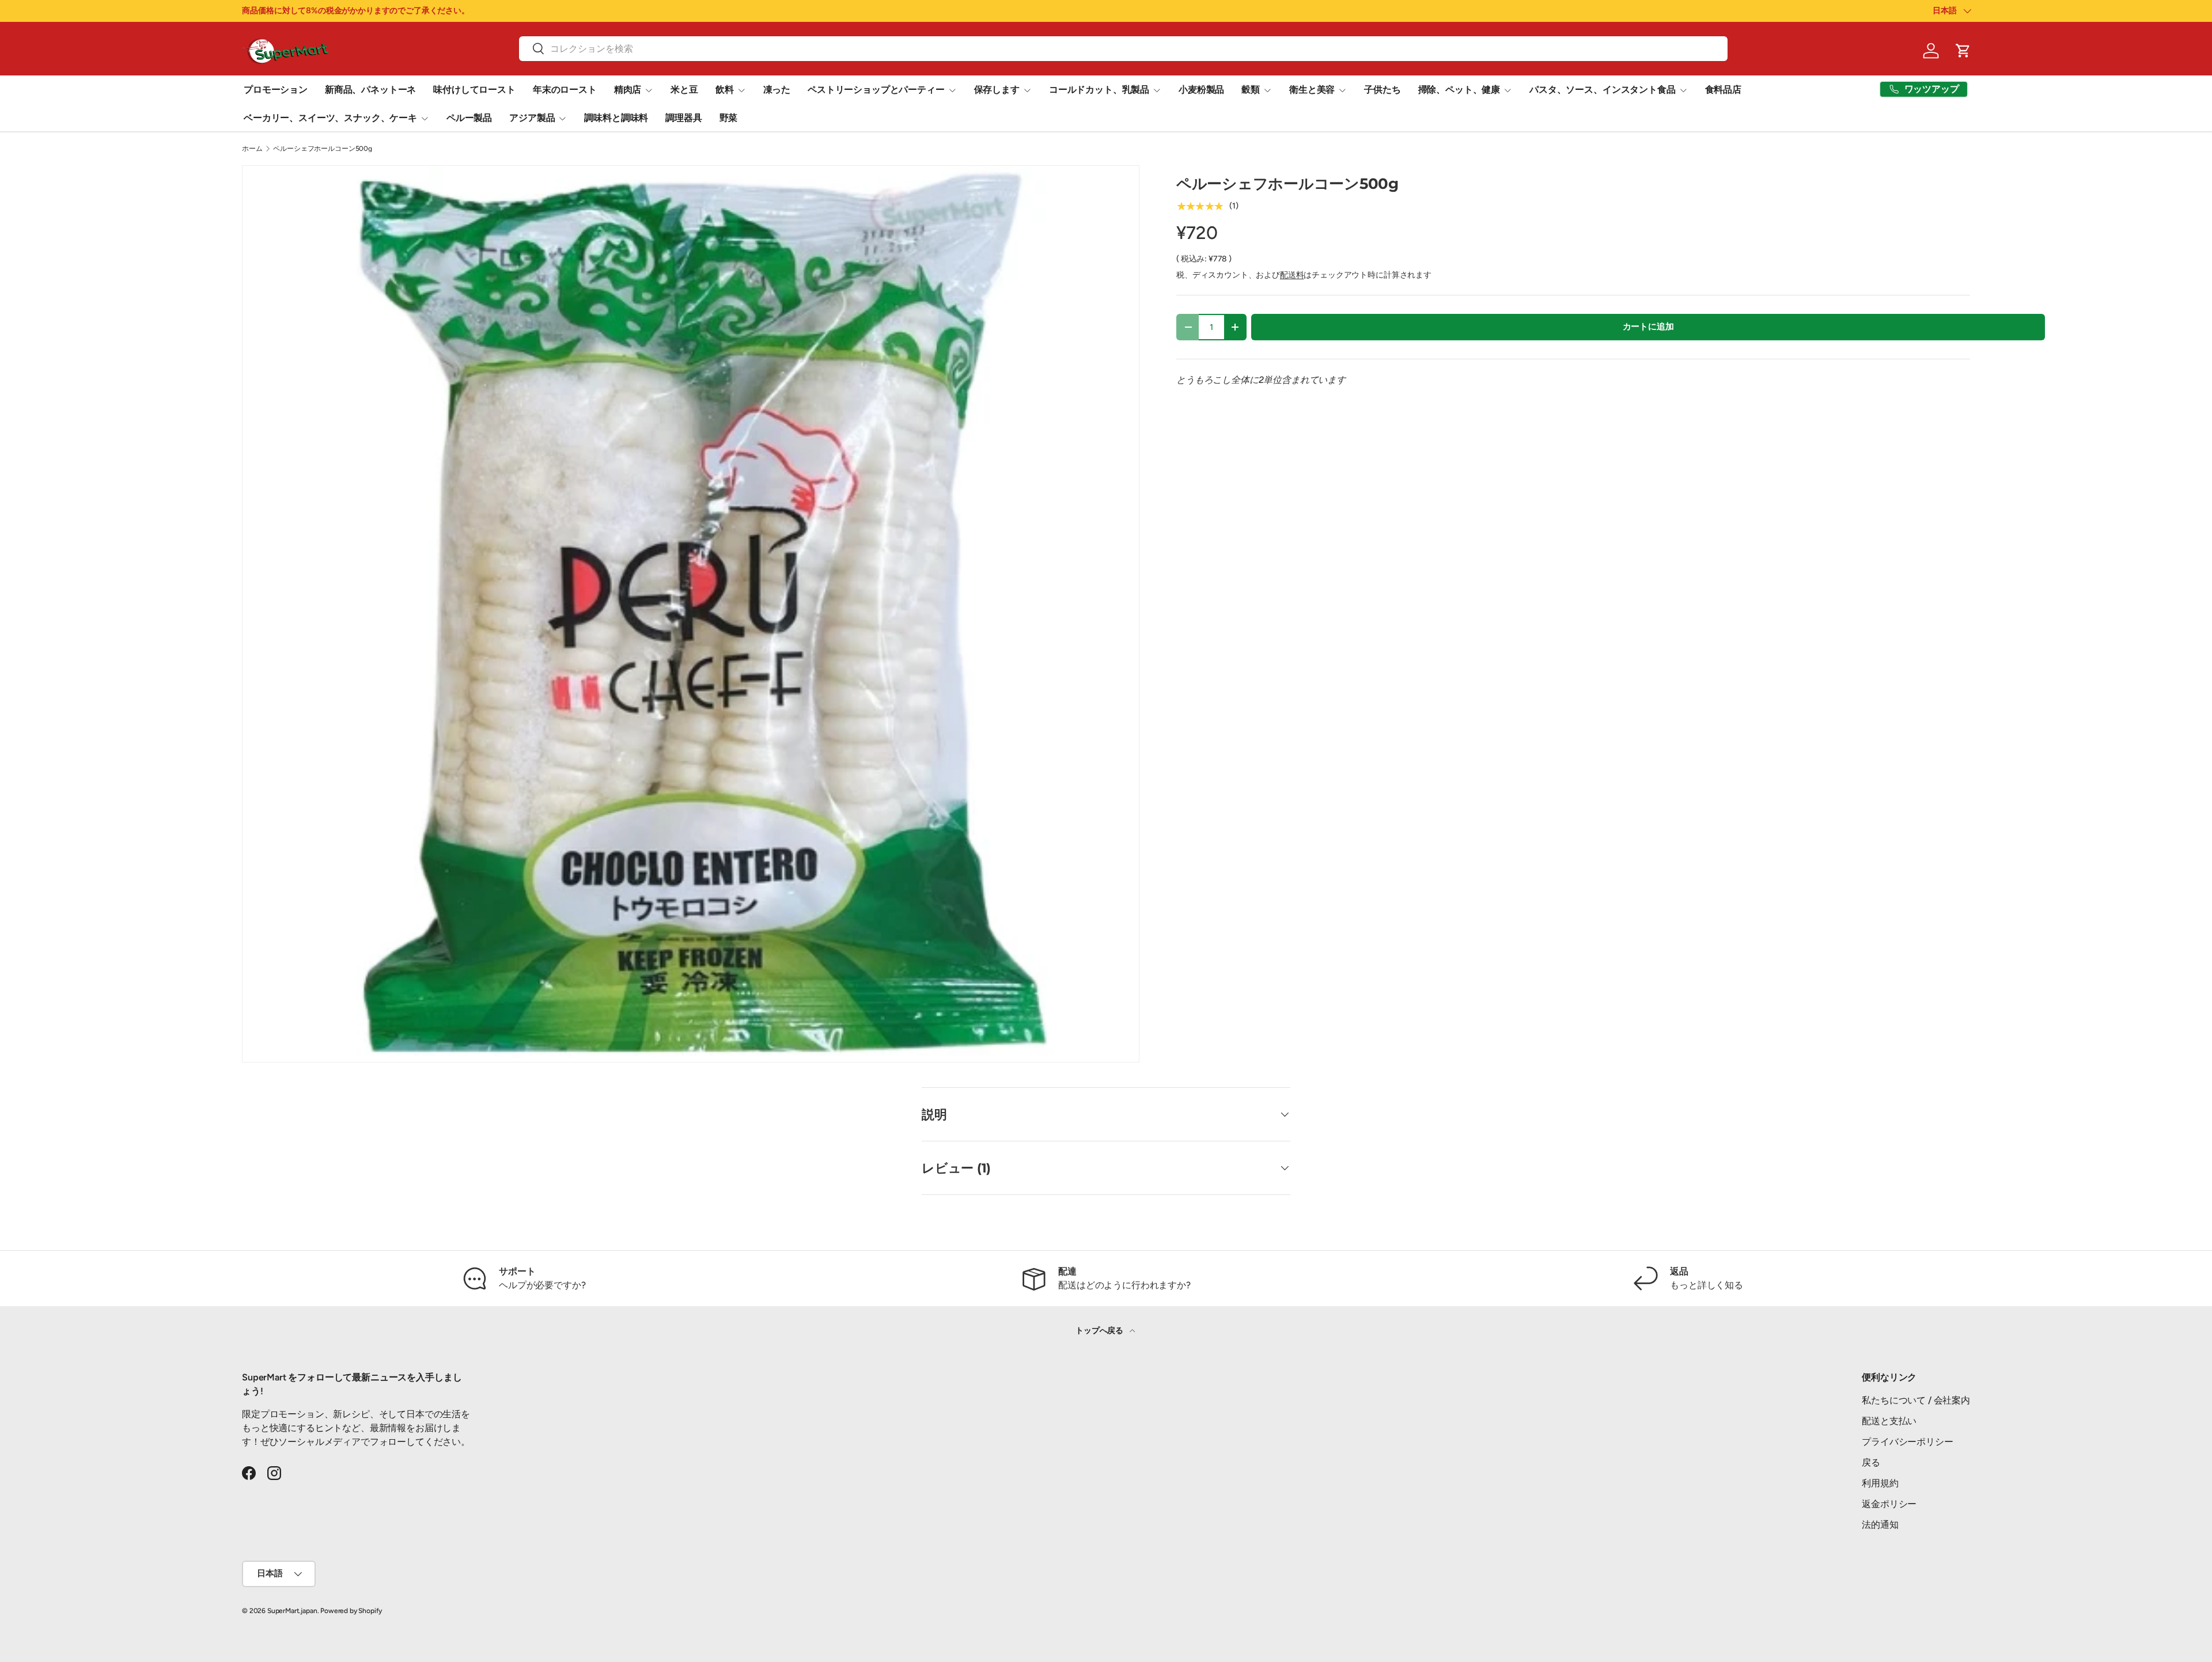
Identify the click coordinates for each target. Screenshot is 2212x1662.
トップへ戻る (1100, 1331)
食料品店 (1723, 90)
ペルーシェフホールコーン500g (322, 149)
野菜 (729, 118)
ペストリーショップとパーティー (876, 90)
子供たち (1382, 90)
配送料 (1292, 275)
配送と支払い (1889, 1421)
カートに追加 (1648, 327)
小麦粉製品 (1201, 90)
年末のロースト (565, 90)
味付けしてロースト (474, 90)
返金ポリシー (1889, 1504)
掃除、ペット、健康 (1459, 90)
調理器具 (683, 118)
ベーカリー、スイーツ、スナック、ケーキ (330, 118)
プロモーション (276, 90)
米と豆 (684, 90)
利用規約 (1880, 1483)
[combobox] (1123, 49)
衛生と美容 (1312, 90)
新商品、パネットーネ (370, 90)
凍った (777, 90)
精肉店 (628, 90)
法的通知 (1880, 1525)
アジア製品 (532, 118)
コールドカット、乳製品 (1099, 90)
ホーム (252, 149)
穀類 (1251, 90)
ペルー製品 (469, 118)
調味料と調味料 (616, 118)
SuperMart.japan (292, 1611)
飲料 (725, 90)
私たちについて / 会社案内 (1916, 1400)
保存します (997, 90)
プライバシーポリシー (1907, 1442)
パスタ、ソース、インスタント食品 (1602, 90)
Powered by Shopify (351, 1611)
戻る (1871, 1462)
